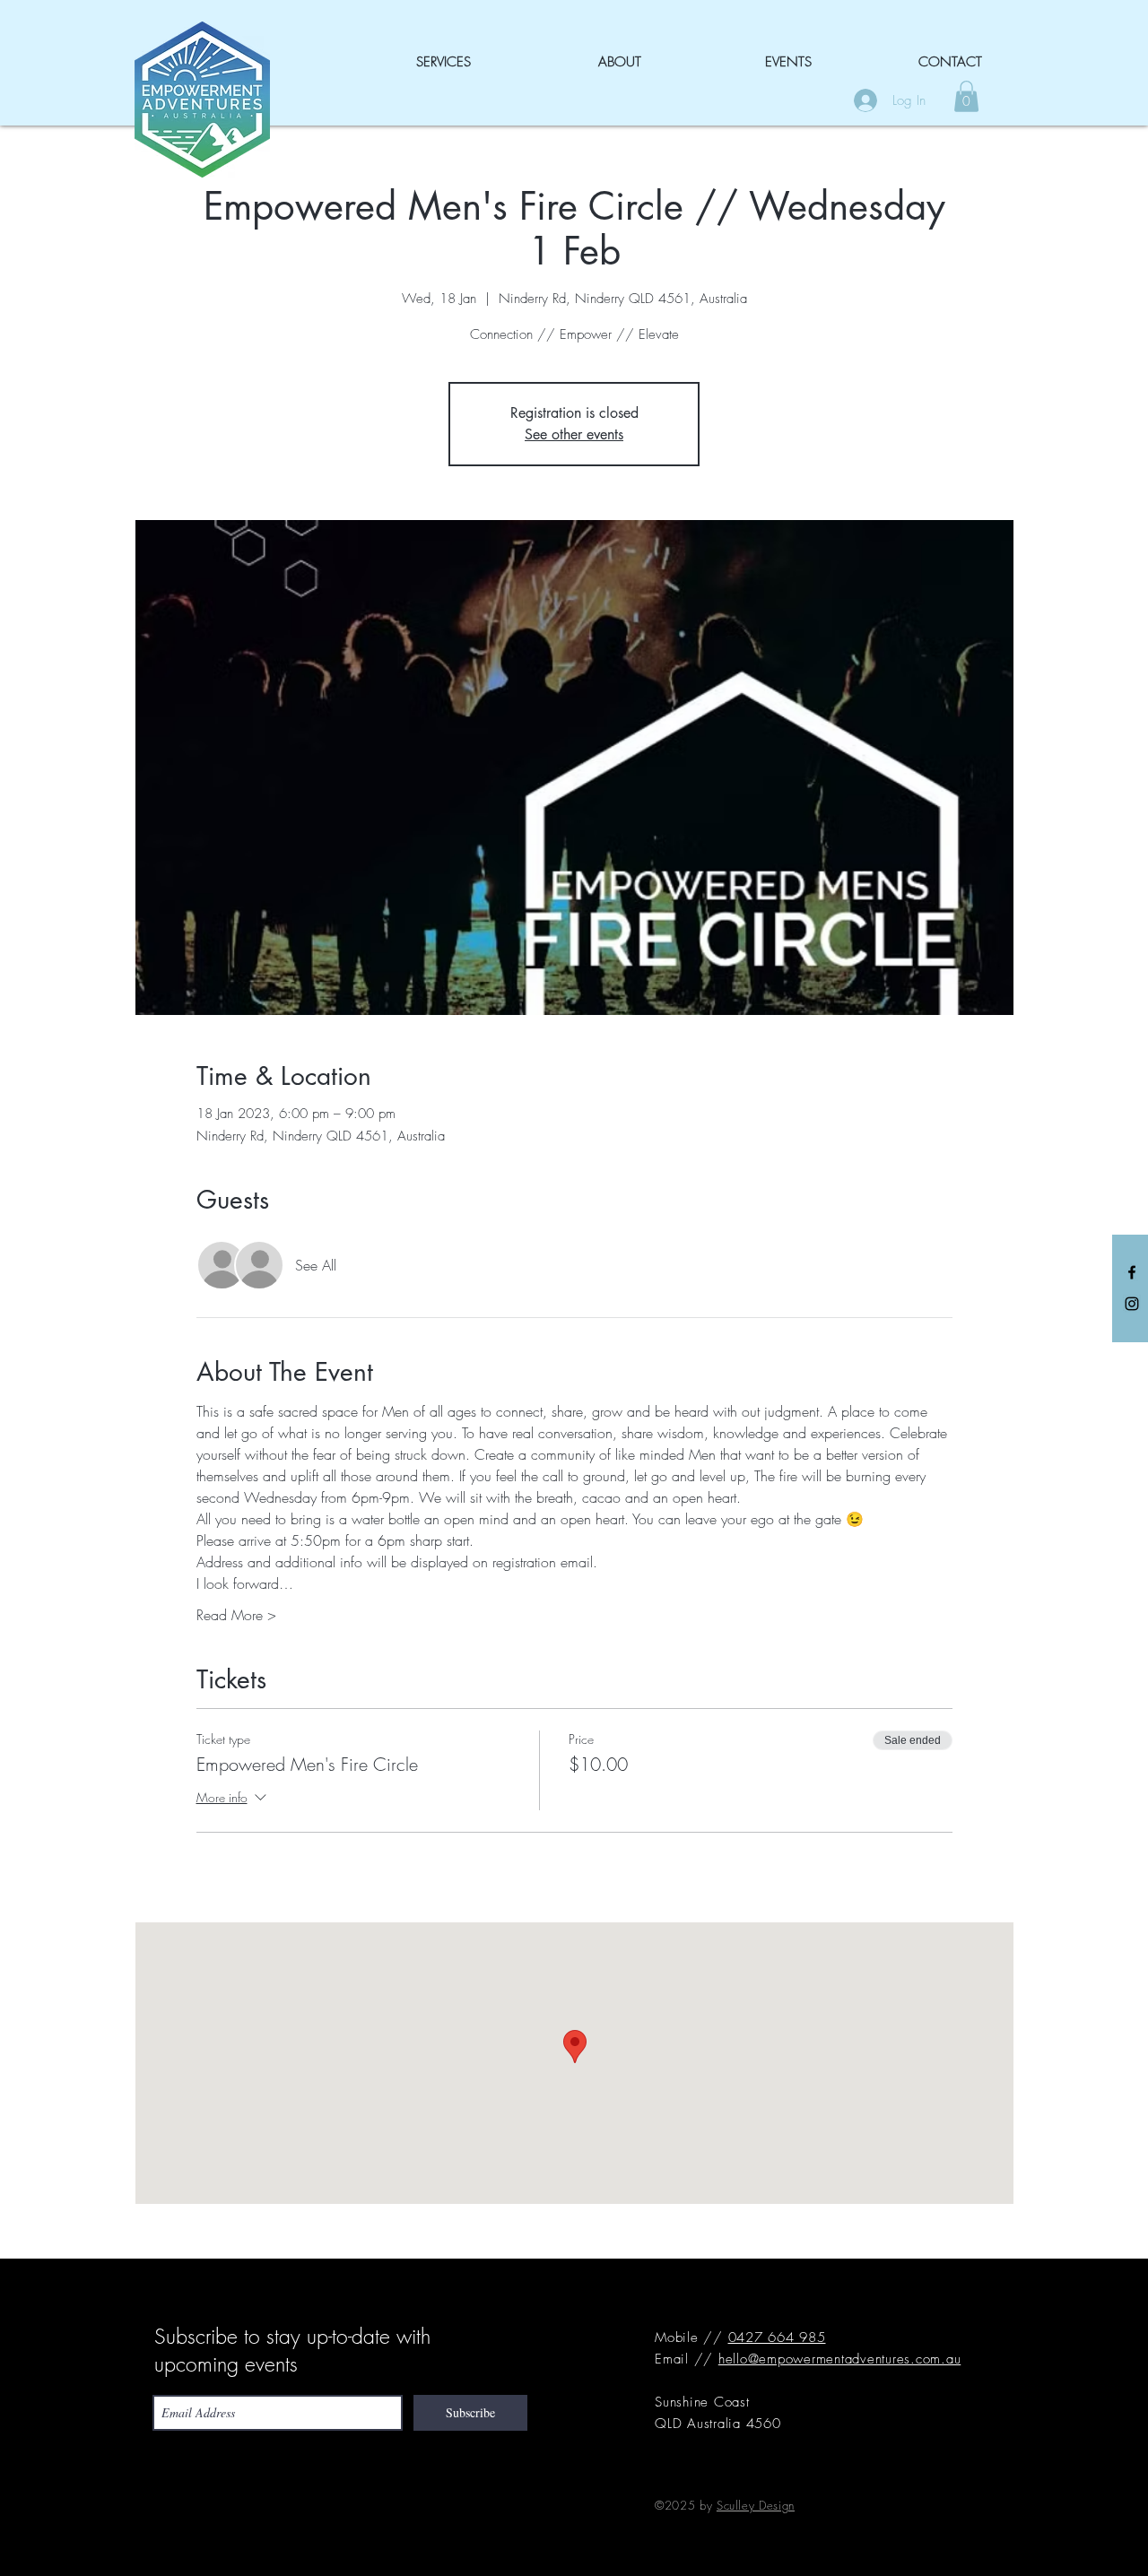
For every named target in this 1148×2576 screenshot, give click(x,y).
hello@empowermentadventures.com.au (840, 2359)
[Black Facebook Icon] (1132, 1272)
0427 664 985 (777, 2337)
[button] (966, 96)
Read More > (236, 1615)
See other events (574, 434)
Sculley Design (756, 2505)
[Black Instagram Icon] (1132, 1304)
